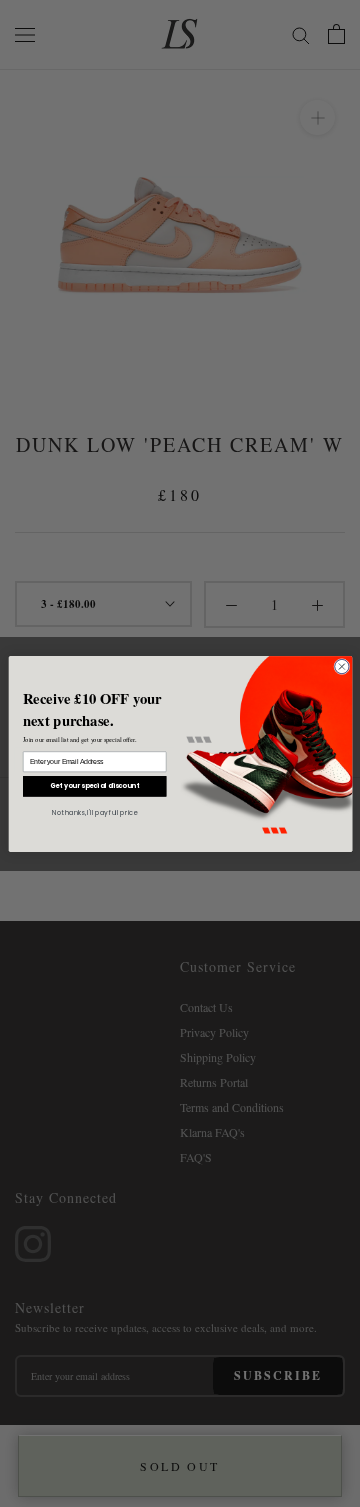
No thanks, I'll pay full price (94, 811)
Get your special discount (93, 785)
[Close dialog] (341, 666)
